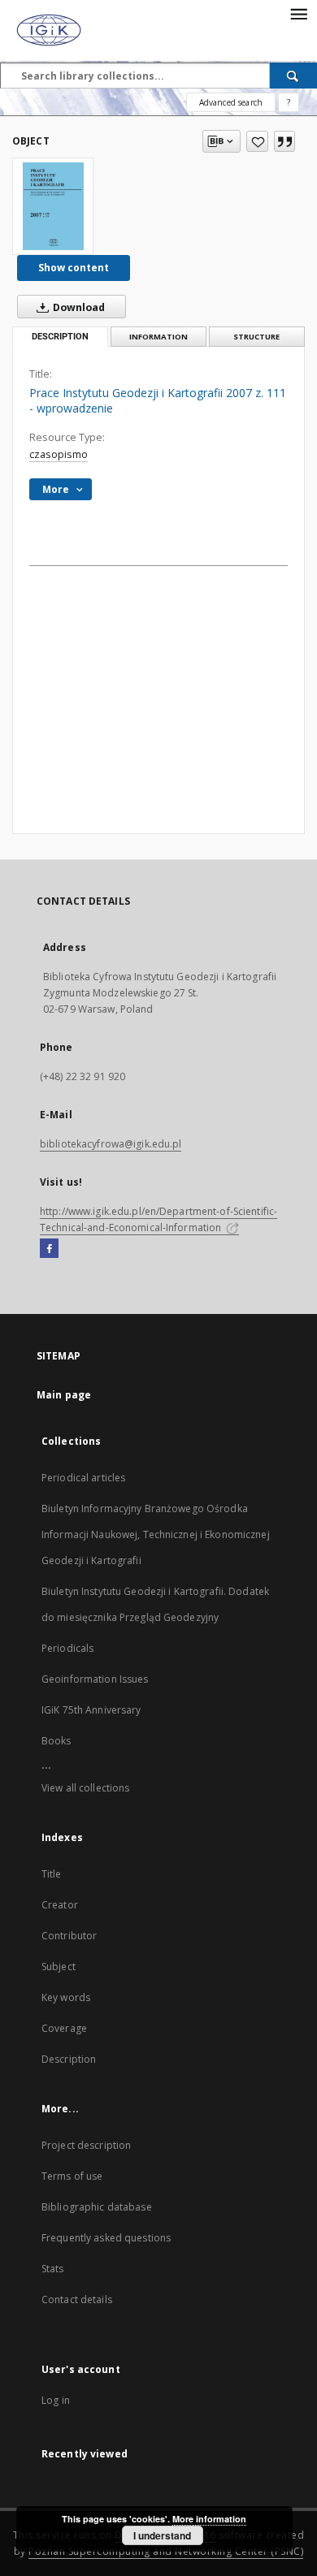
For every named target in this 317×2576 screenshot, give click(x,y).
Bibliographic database (97, 2207)
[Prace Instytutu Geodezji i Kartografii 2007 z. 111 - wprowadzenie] (53, 206)
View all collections (85, 1788)
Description (69, 2059)
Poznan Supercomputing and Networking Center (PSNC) (166, 2551)
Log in (56, 2400)
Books (56, 1741)
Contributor (69, 1936)
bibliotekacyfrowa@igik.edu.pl (111, 1144)
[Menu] (298, 13)
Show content (74, 268)
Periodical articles (83, 1478)
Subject (59, 1967)
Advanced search (231, 102)
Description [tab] (60, 337)
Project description (86, 2145)
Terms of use (72, 2176)
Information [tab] (158, 337)
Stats (53, 2269)
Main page (64, 1395)
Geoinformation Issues (95, 1679)
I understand (162, 2535)
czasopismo (59, 454)
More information (209, 2519)
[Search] (293, 76)
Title (52, 1874)
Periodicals (67, 1648)
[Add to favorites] (257, 141)
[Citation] (284, 141)
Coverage (64, 2028)
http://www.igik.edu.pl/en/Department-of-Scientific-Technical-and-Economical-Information (158, 1219)
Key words (66, 1997)
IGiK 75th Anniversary (91, 1710)
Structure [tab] (256, 337)
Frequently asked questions (106, 2238)
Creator (60, 1905)
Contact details (77, 2299)
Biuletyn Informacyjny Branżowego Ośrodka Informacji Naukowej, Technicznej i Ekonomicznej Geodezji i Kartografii (156, 1534)
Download (78, 307)
